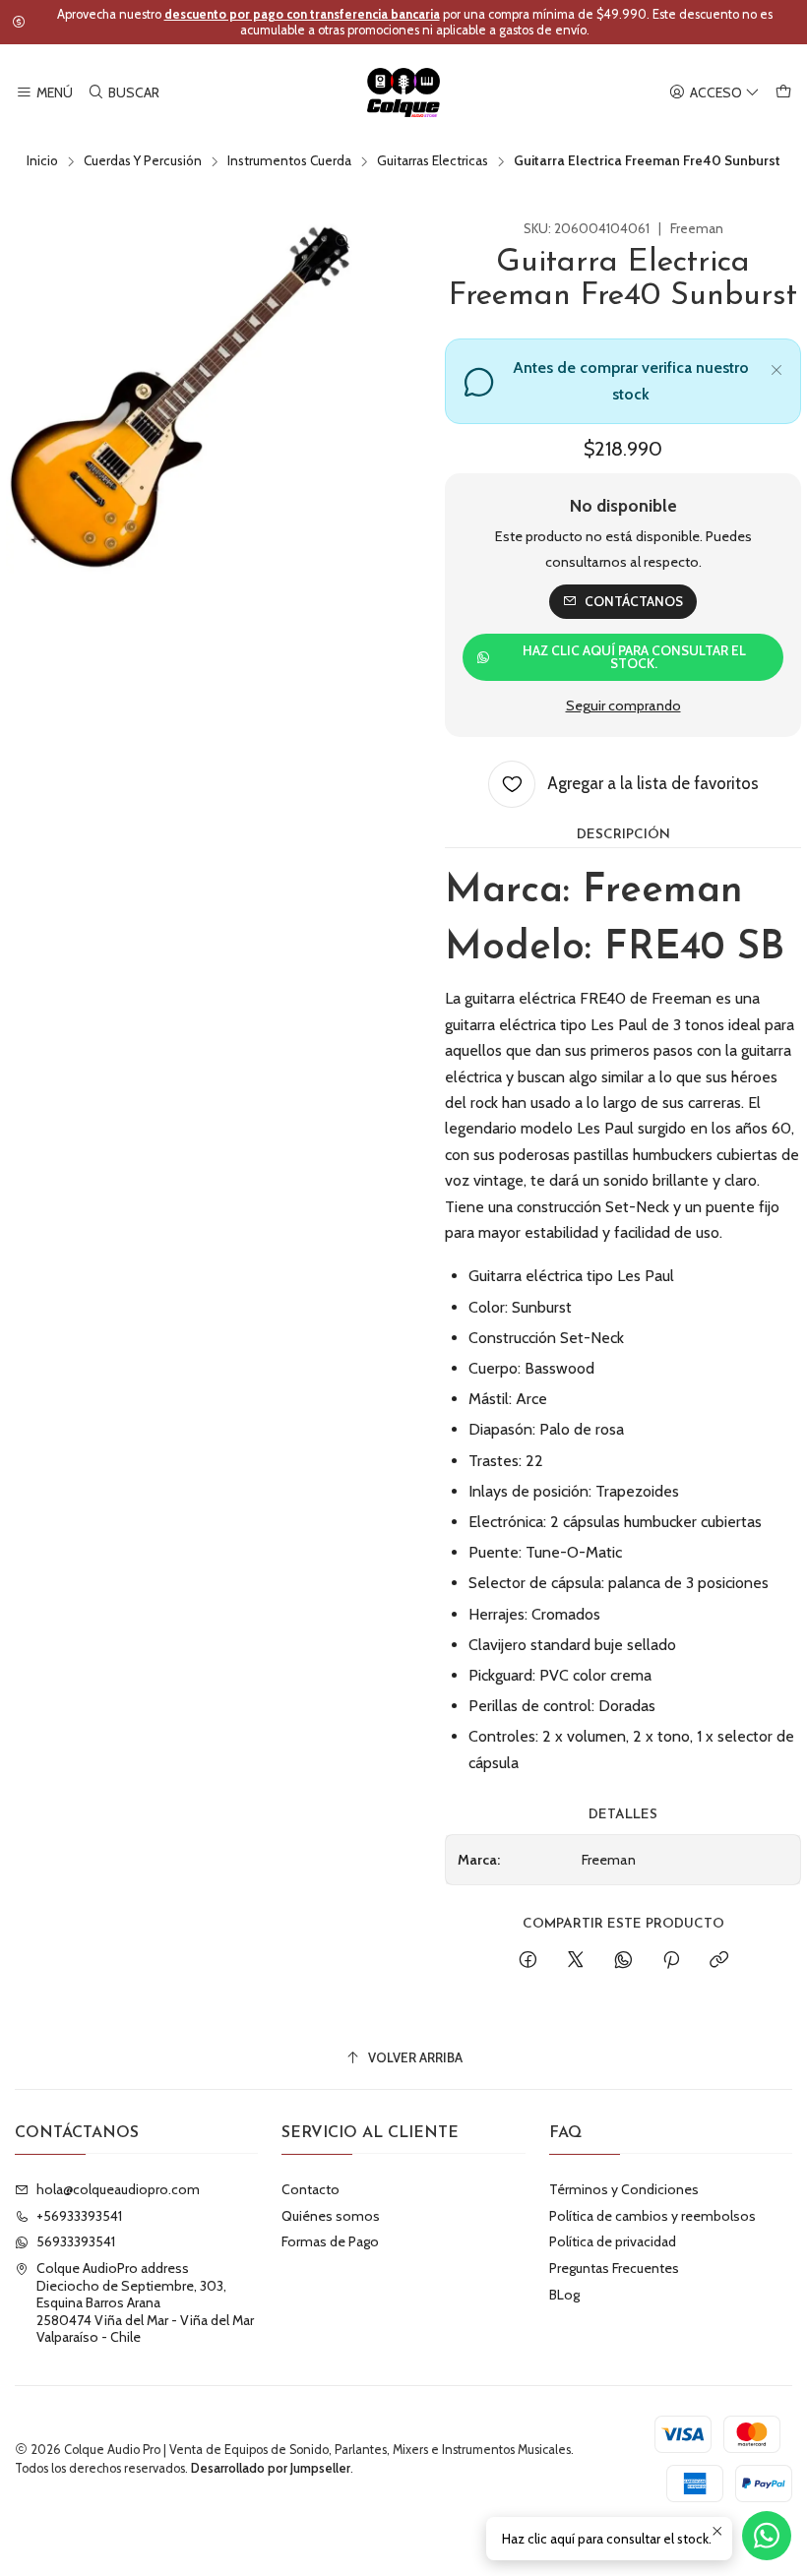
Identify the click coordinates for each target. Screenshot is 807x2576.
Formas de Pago (330, 2241)
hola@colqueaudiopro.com (118, 2189)
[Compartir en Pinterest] (671, 1961)
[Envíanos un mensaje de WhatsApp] (767, 2536)
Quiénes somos (331, 2216)
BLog (564, 2295)
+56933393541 (79, 2216)
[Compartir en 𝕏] (576, 1961)
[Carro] (783, 93)
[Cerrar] (776, 367)
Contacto (310, 2189)
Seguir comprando (623, 705)
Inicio (42, 161)
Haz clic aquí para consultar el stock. (634, 657)
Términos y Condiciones (624, 2189)
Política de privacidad (613, 2241)
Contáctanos (634, 601)
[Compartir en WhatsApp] (623, 1961)
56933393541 (76, 2241)
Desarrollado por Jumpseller (271, 2468)
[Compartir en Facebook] (528, 1961)
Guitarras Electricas (433, 161)
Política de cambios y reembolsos (652, 2216)
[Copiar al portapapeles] (719, 1961)
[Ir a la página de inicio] (404, 92)
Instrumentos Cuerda (289, 161)
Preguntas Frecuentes (614, 2268)
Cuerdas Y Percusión (143, 161)
